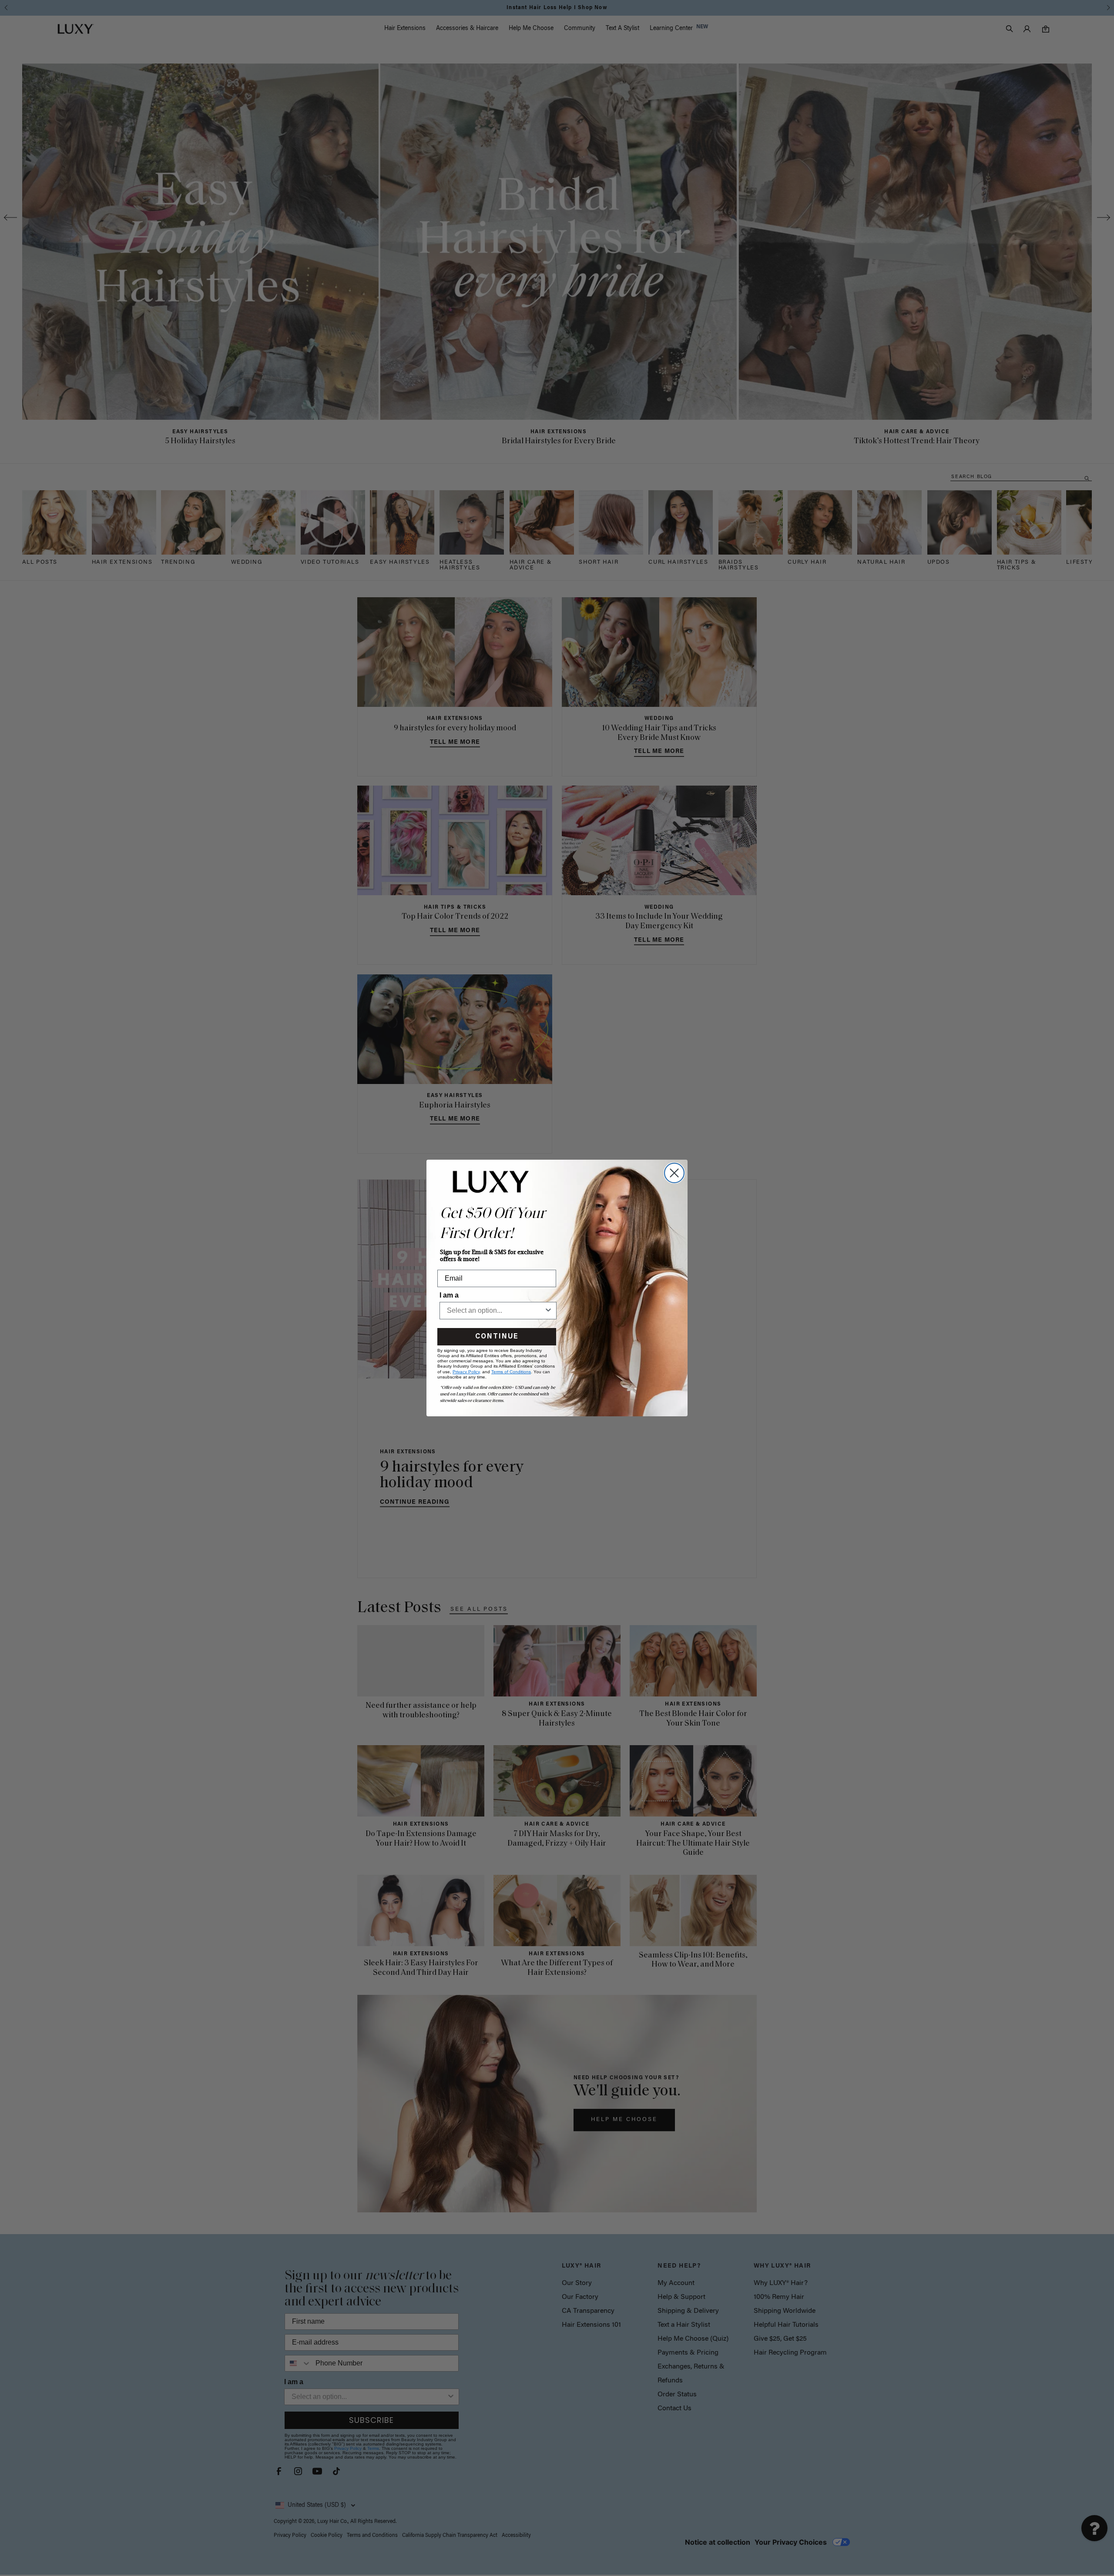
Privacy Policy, (467, 1372)
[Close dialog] (674, 1173)
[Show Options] (548, 1311)
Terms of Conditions (511, 1372)
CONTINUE (497, 1337)
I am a (449, 1295)
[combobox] (495, 1311)
